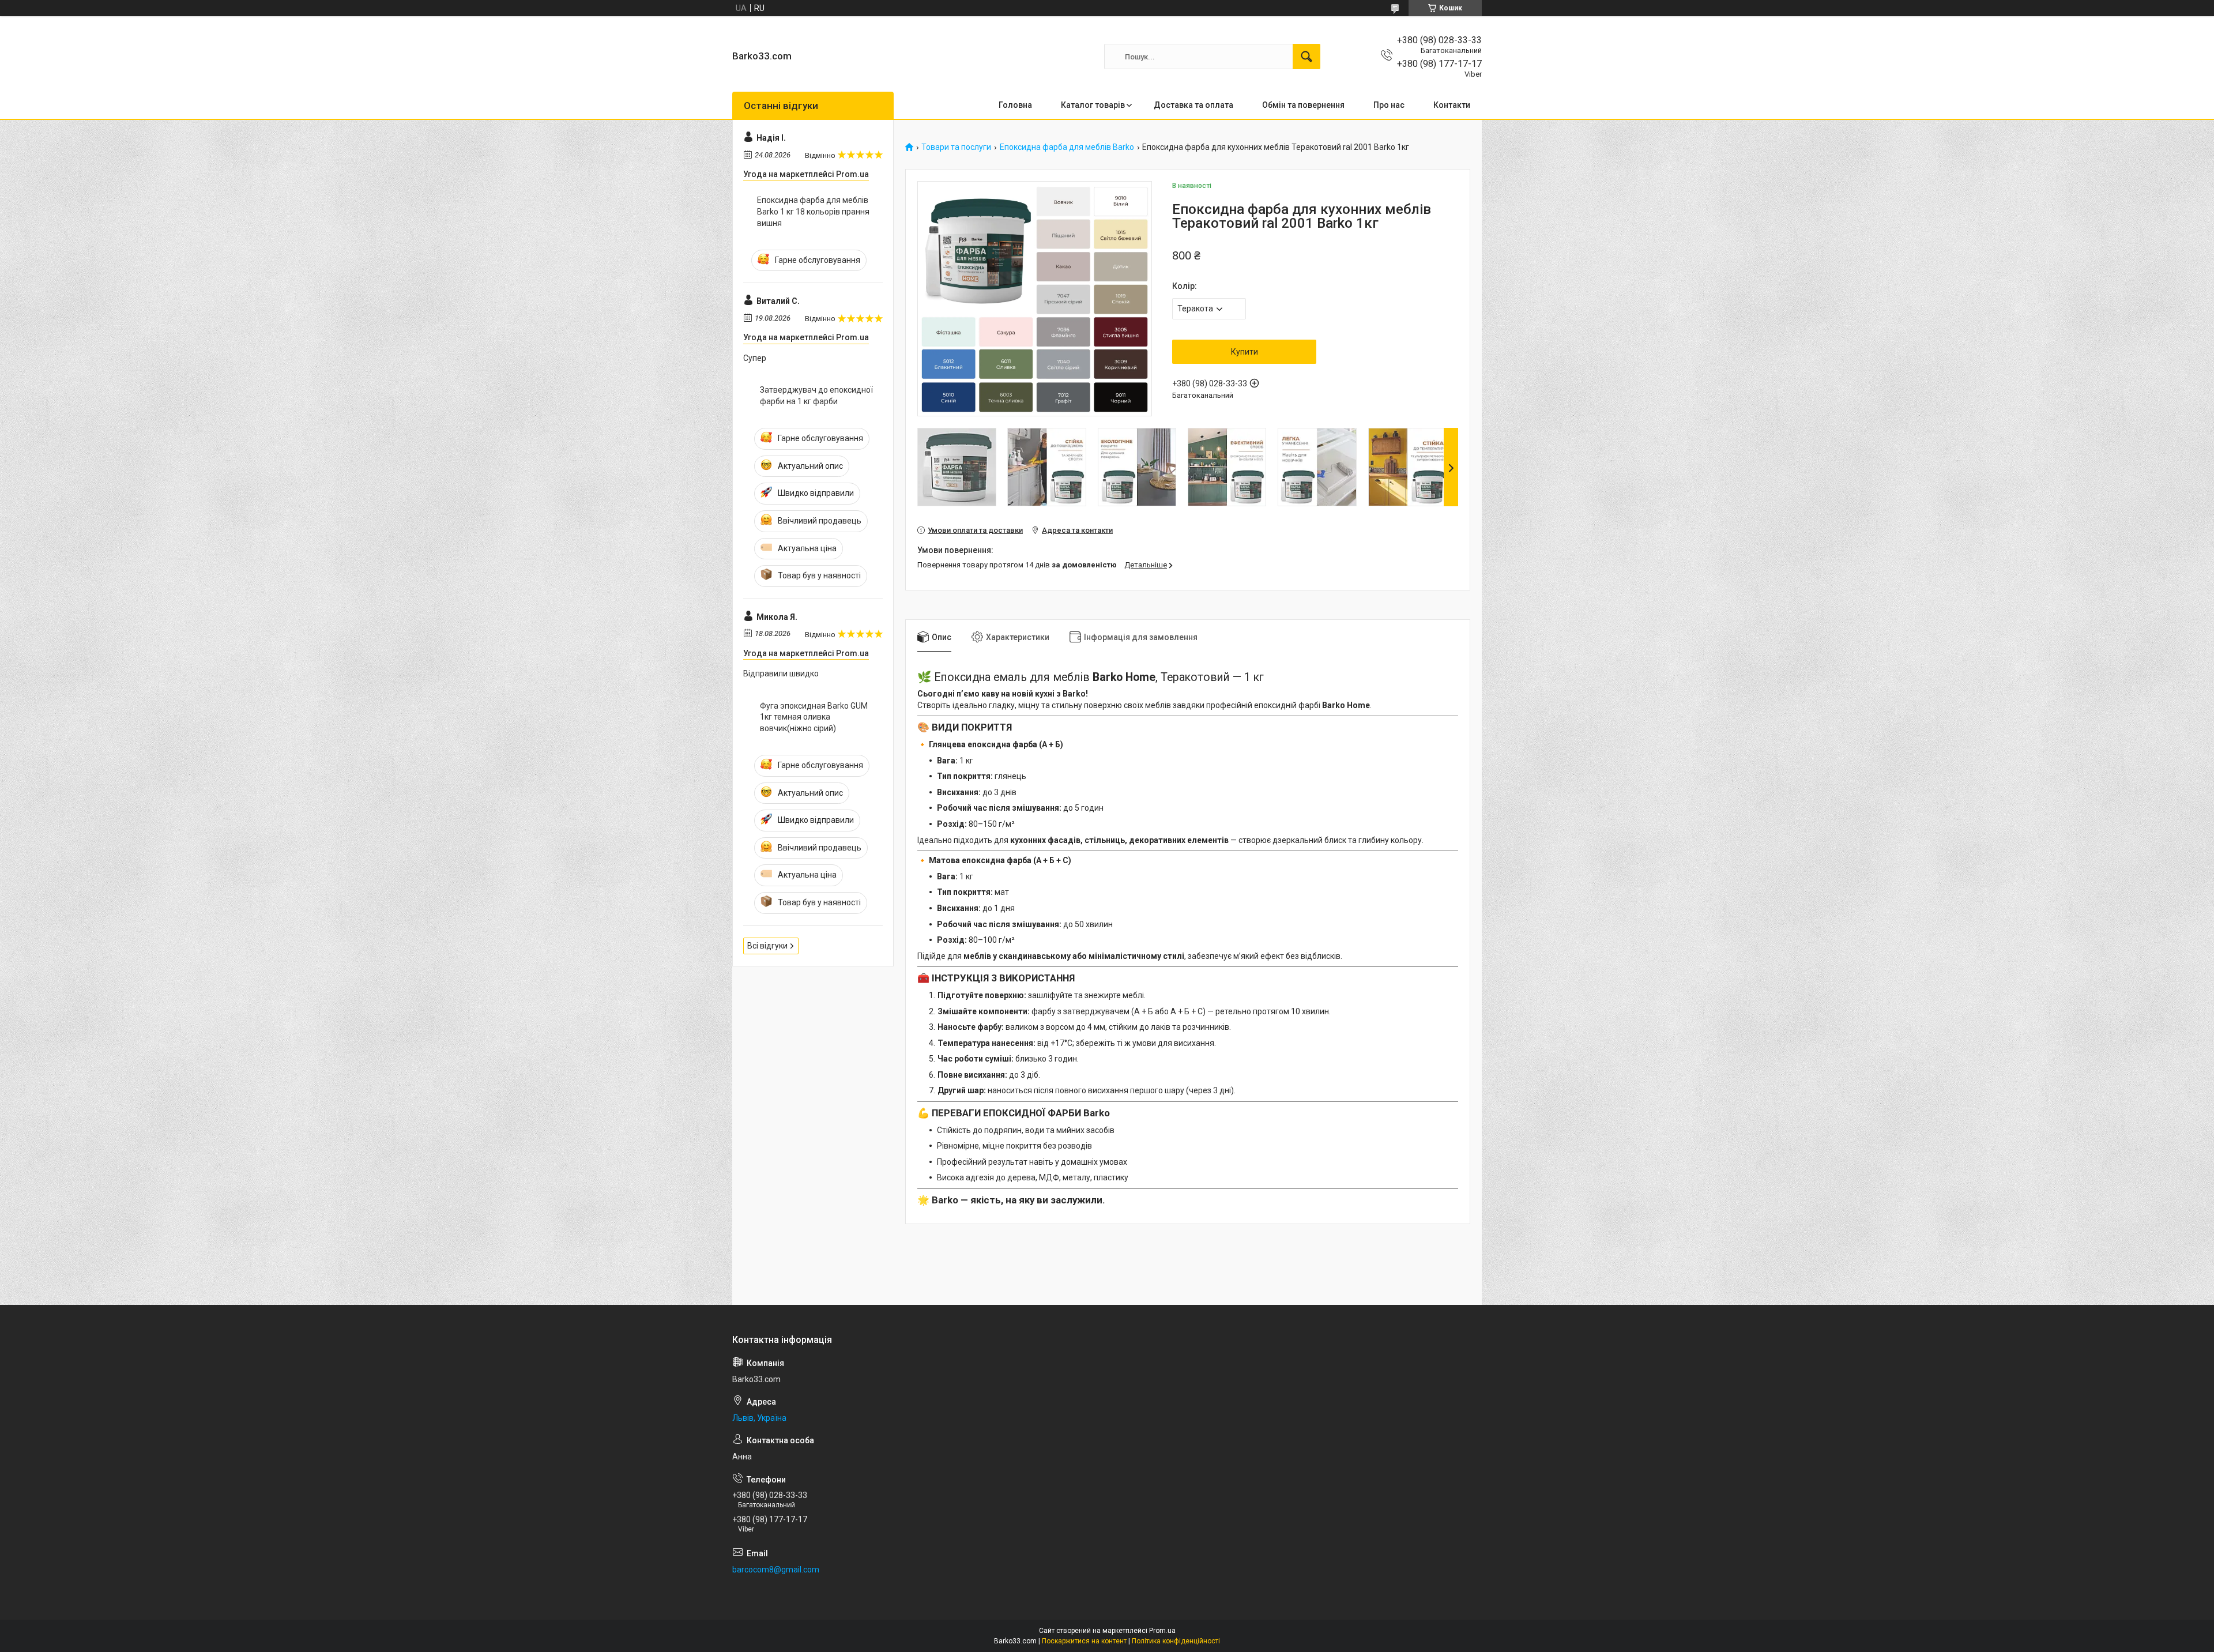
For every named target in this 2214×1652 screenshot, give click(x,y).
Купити (1245, 352)
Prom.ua (1162, 1631)
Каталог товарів (1093, 105)
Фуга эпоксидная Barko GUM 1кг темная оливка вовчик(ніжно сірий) (814, 717)
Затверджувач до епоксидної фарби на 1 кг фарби (816, 396)
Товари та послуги (956, 147)
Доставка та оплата (1193, 105)
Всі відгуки (767, 946)
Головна (1015, 105)
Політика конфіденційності (1176, 1641)
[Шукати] (1306, 57)
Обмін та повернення (1303, 105)
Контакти (1452, 105)
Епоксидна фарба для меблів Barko (1067, 147)
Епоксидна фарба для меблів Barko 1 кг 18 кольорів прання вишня (813, 211)
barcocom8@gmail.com (776, 1570)
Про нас (1389, 105)
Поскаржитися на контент (1084, 1641)
